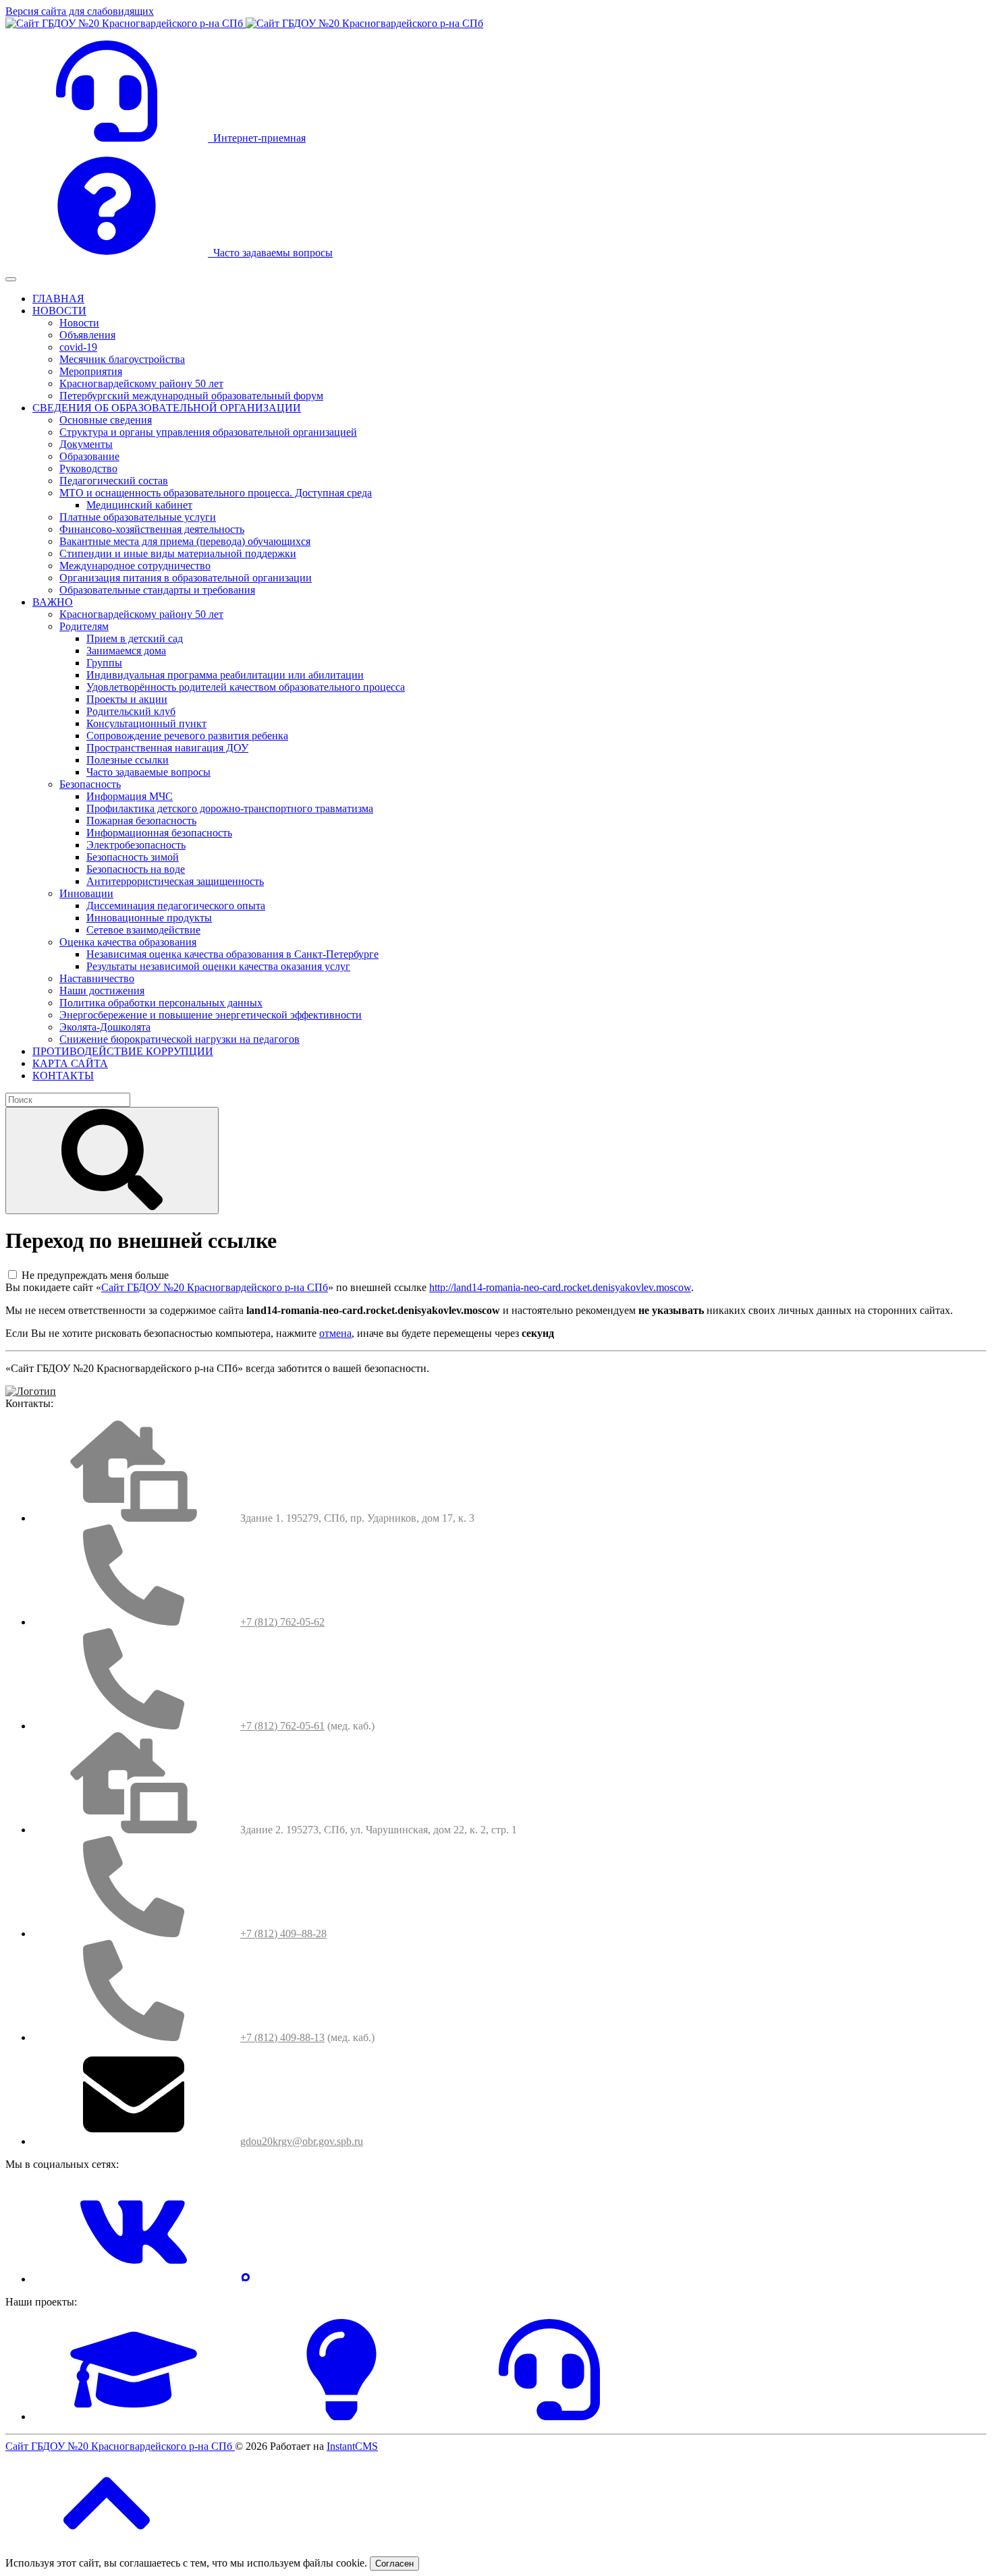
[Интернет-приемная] (549, 2416)
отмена (335, 1333)
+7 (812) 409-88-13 (282, 2037)
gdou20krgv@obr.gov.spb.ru (302, 2141)
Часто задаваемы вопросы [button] (270, 253)
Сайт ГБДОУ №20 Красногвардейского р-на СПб (215, 1287)
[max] (246, 2279)
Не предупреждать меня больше (95, 1275)
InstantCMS (352, 2446)
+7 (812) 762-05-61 (282, 1726)
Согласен (394, 2564)
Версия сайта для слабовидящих (80, 11)
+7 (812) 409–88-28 (283, 1934)
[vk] (134, 2279)
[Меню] (11, 279)
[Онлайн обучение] (134, 2416)
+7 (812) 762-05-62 (282, 1622)
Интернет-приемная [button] (257, 138)
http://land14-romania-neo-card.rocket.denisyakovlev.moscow (560, 1287)
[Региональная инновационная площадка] (341, 2416)
